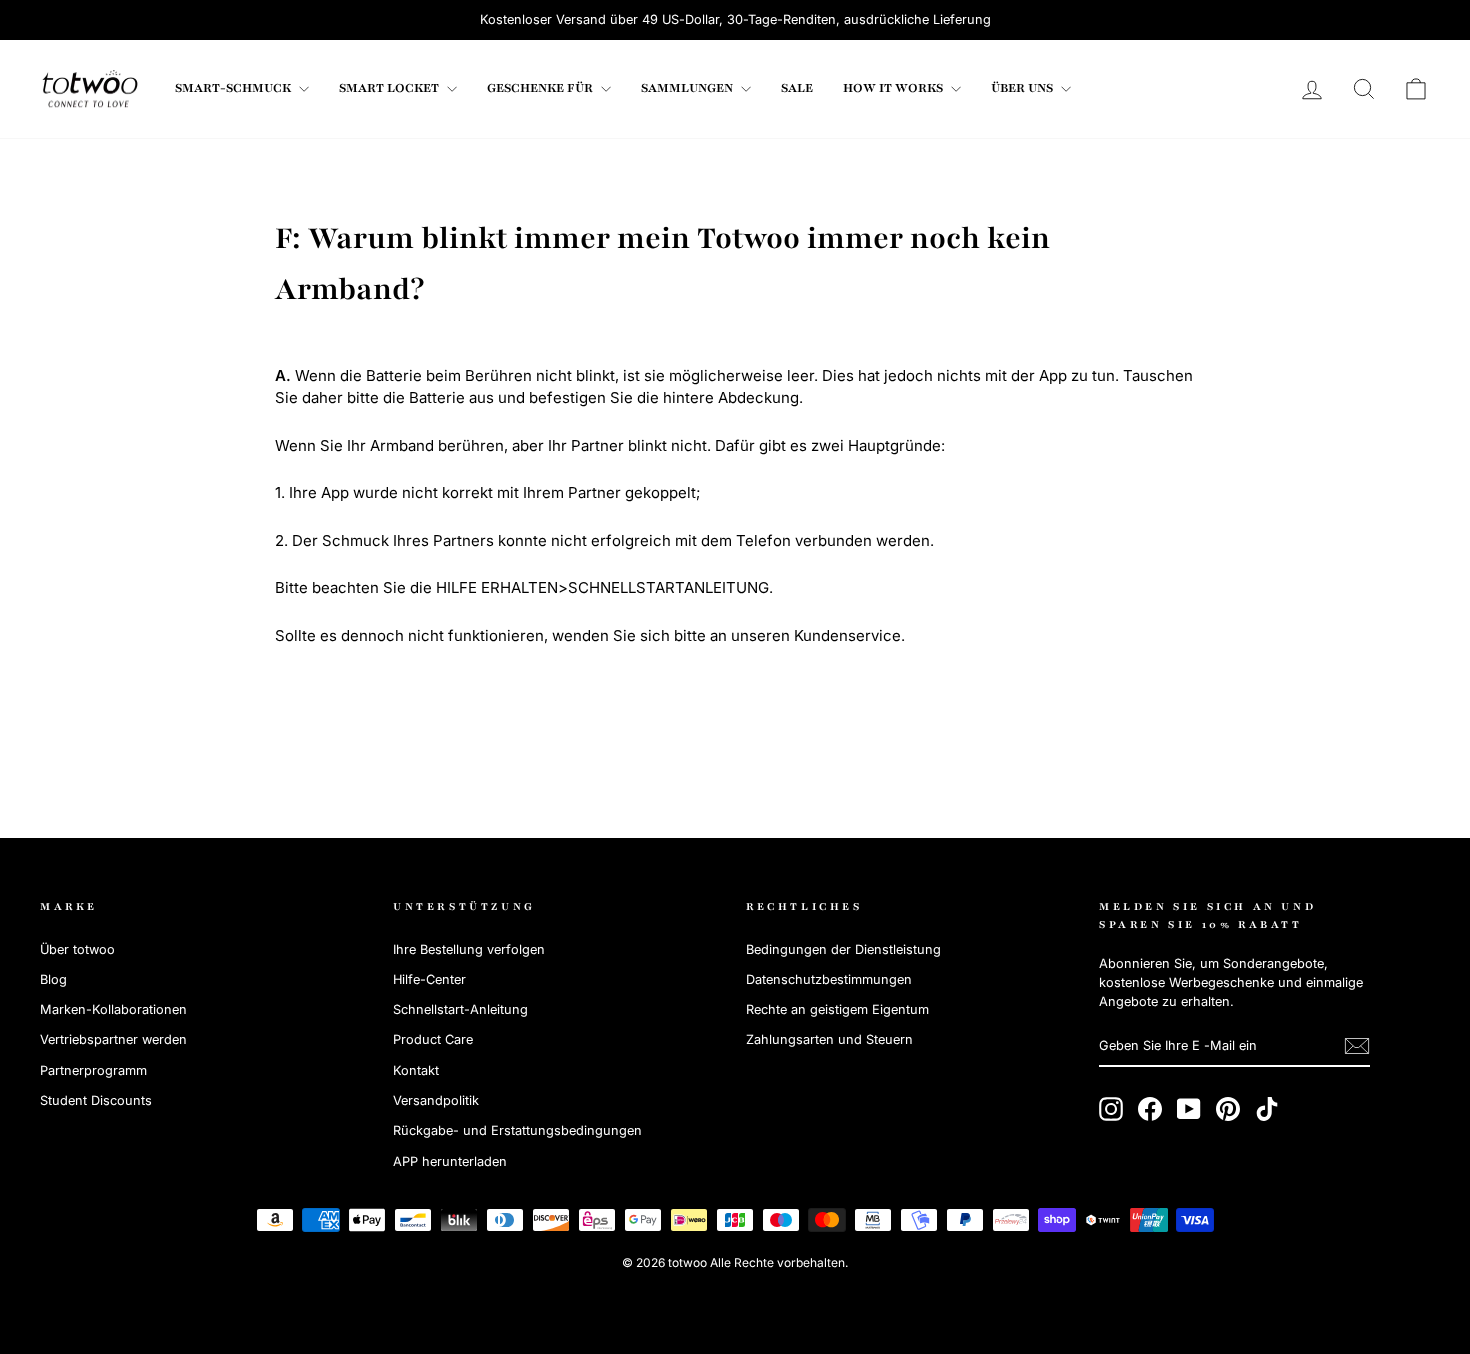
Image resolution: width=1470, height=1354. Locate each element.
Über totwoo (77, 949)
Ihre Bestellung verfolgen (469, 949)
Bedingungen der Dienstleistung (843, 949)
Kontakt (416, 1070)
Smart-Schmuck (234, 88)
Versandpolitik (436, 1100)
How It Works (894, 88)
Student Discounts (96, 1100)
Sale (797, 88)
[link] (90, 89)
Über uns (1023, 88)
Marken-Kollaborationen (113, 1009)
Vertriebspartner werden (113, 1039)
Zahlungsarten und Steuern (829, 1039)
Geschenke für (541, 88)
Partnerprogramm (93, 1070)
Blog (53, 979)
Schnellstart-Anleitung (460, 1009)
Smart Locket (390, 88)
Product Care (433, 1039)
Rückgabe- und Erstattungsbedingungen (517, 1130)
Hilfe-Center (429, 979)
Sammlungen (688, 88)
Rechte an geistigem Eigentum (837, 1009)
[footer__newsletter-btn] (1357, 1046)
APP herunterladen (450, 1161)
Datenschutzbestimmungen (829, 979)
